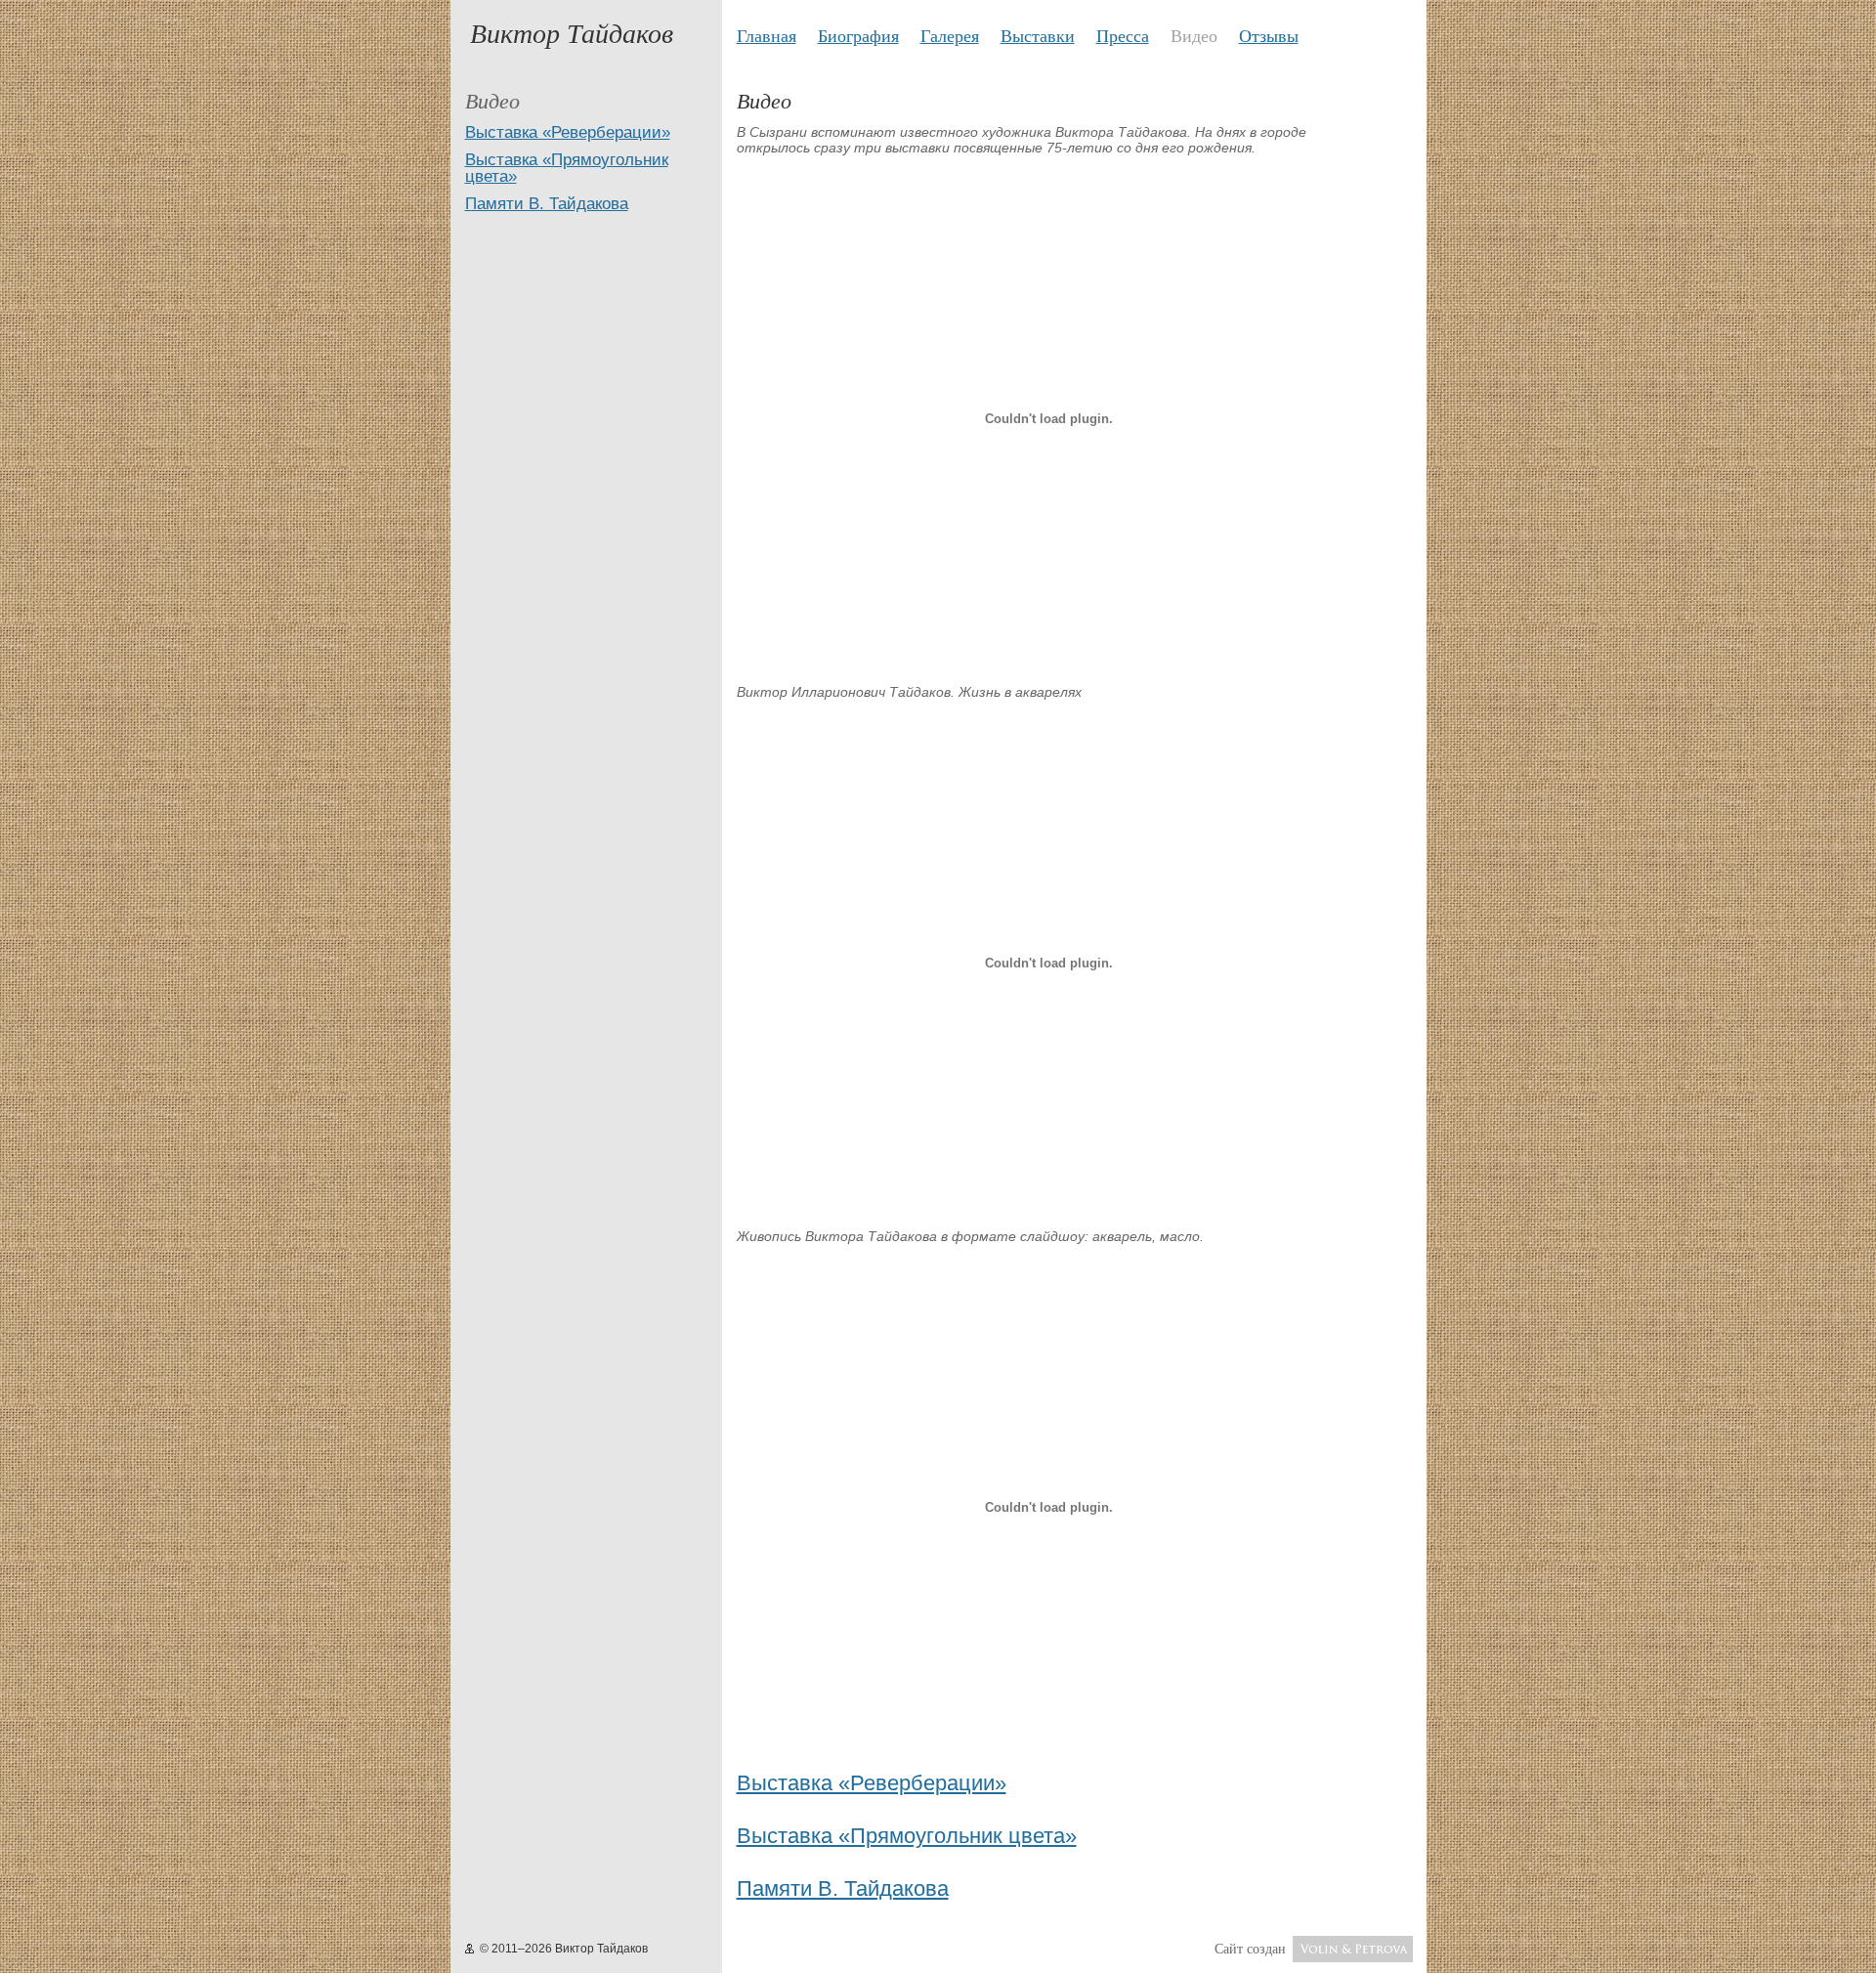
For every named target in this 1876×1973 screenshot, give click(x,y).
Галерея (950, 35)
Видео (1194, 35)
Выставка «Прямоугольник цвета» (567, 168)
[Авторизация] (469, 1949)
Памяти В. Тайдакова (547, 204)
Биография (858, 35)
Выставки (1038, 35)
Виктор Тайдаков (572, 32)
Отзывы (1269, 35)
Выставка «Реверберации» (568, 132)
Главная (767, 35)
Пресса (1123, 35)
